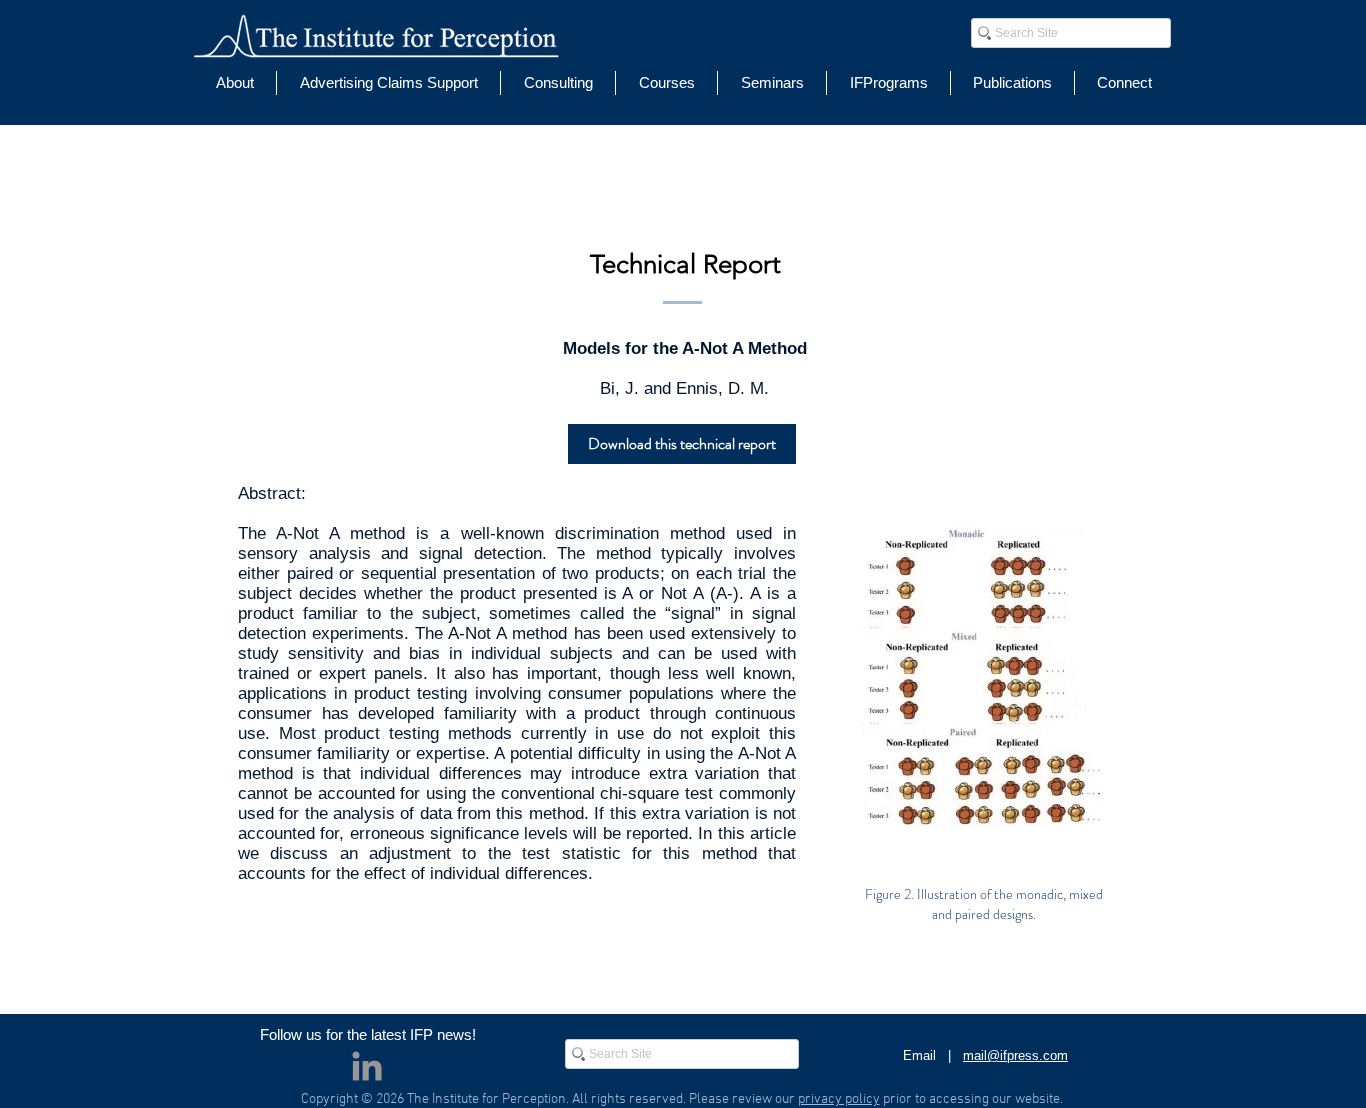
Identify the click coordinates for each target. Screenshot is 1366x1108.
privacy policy (839, 1099)
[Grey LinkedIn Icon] (367, 1066)
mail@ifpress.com (1015, 1055)
